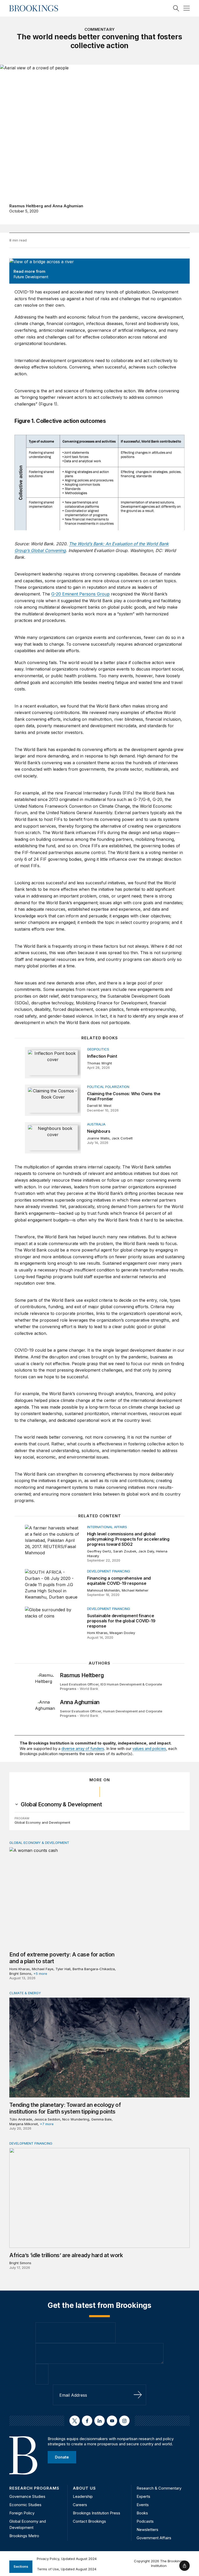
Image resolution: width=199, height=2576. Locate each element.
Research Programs (34, 2488)
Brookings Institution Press (97, 2513)
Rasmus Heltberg (26, 206)
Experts (143, 2496)
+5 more (40, 1974)
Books (142, 2513)
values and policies (149, 1749)
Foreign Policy (22, 2513)
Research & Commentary (159, 2488)
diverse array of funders (83, 1749)
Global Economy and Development (42, 1822)
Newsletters (147, 2530)
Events (143, 2505)
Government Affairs (154, 2538)
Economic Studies (25, 2505)
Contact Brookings (89, 2521)
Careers (80, 2505)
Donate (62, 2457)
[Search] (176, 8)
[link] (61, 1805)
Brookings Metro (24, 2536)
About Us (84, 2488)
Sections (21, 2566)
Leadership (83, 2496)
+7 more (47, 2124)
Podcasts (145, 2521)
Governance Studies (27, 2496)
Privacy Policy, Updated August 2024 (67, 2559)
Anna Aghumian (68, 206)
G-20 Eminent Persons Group (80, 594)
